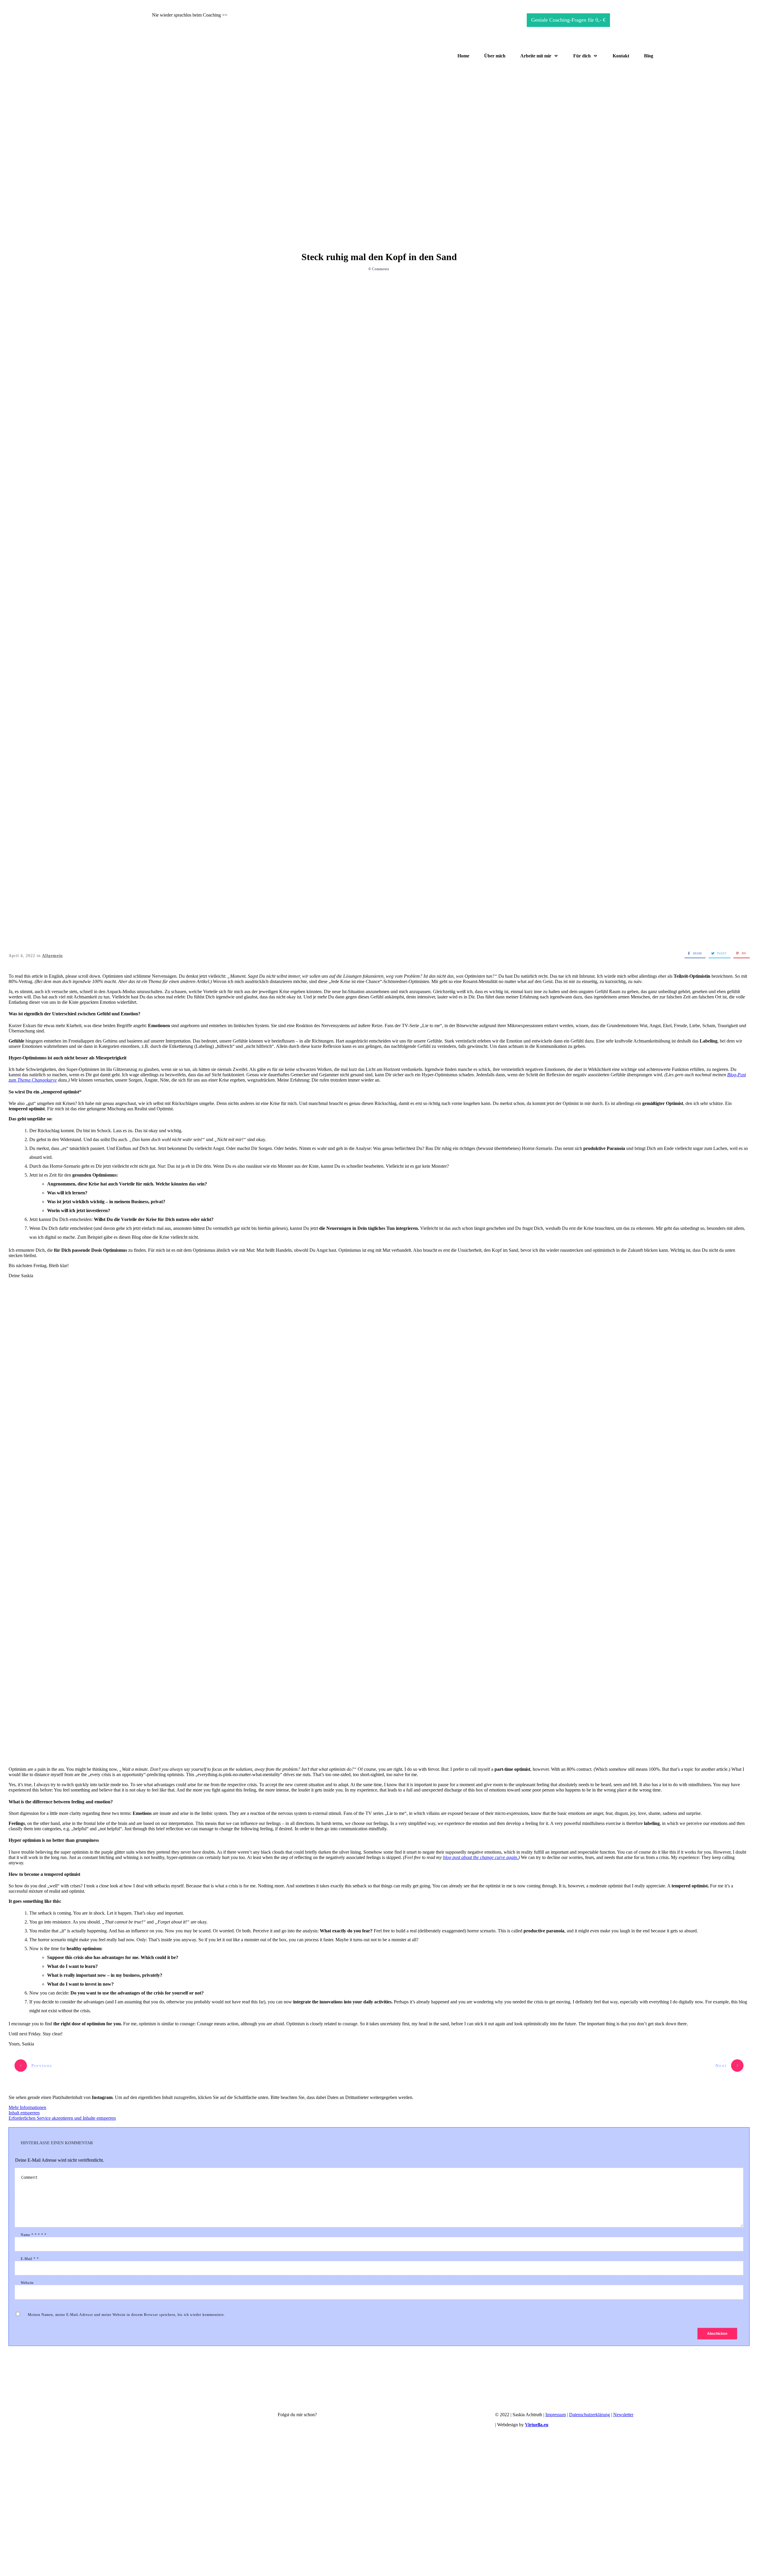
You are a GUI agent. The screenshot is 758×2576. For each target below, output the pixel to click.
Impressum (556, 2415)
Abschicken (717, 2334)
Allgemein (52, 956)
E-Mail (30, 2259)
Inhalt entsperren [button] (24, 2113)
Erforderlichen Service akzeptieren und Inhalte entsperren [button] (62, 2118)
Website (27, 2283)
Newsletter (623, 2415)
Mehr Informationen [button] (27, 2107)
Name (34, 2235)
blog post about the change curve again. (481, 1857)
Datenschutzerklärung (590, 2415)
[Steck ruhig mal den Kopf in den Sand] (379, 631)
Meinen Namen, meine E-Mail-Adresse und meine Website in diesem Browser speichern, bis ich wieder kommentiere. (126, 2315)
